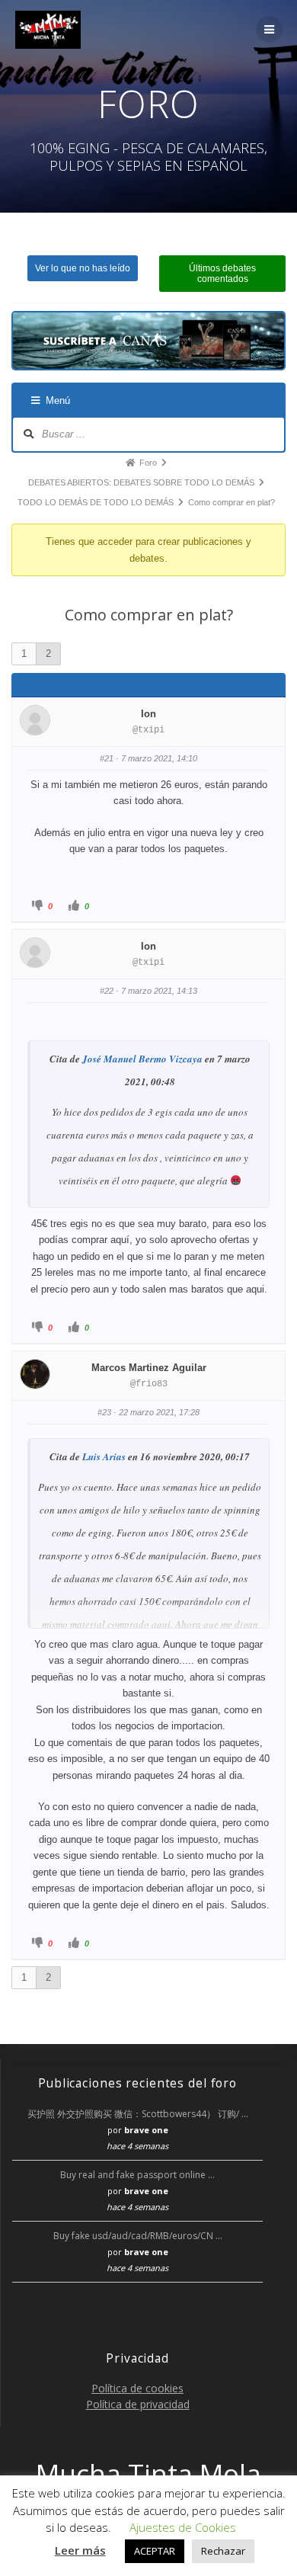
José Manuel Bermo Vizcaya (142, 1059)
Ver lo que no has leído (83, 268)
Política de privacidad (138, 2404)
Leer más (80, 2550)
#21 (107, 758)
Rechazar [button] (223, 2551)
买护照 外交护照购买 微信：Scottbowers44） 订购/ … (138, 2114)
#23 (104, 1412)
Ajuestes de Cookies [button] (183, 2527)
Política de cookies (137, 2388)
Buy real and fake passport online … (137, 2175)
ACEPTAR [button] (155, 2551)
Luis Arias (104, 1456)
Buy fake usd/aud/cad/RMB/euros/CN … (138, 2236)
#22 (107, 991)
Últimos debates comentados (222, 274)
